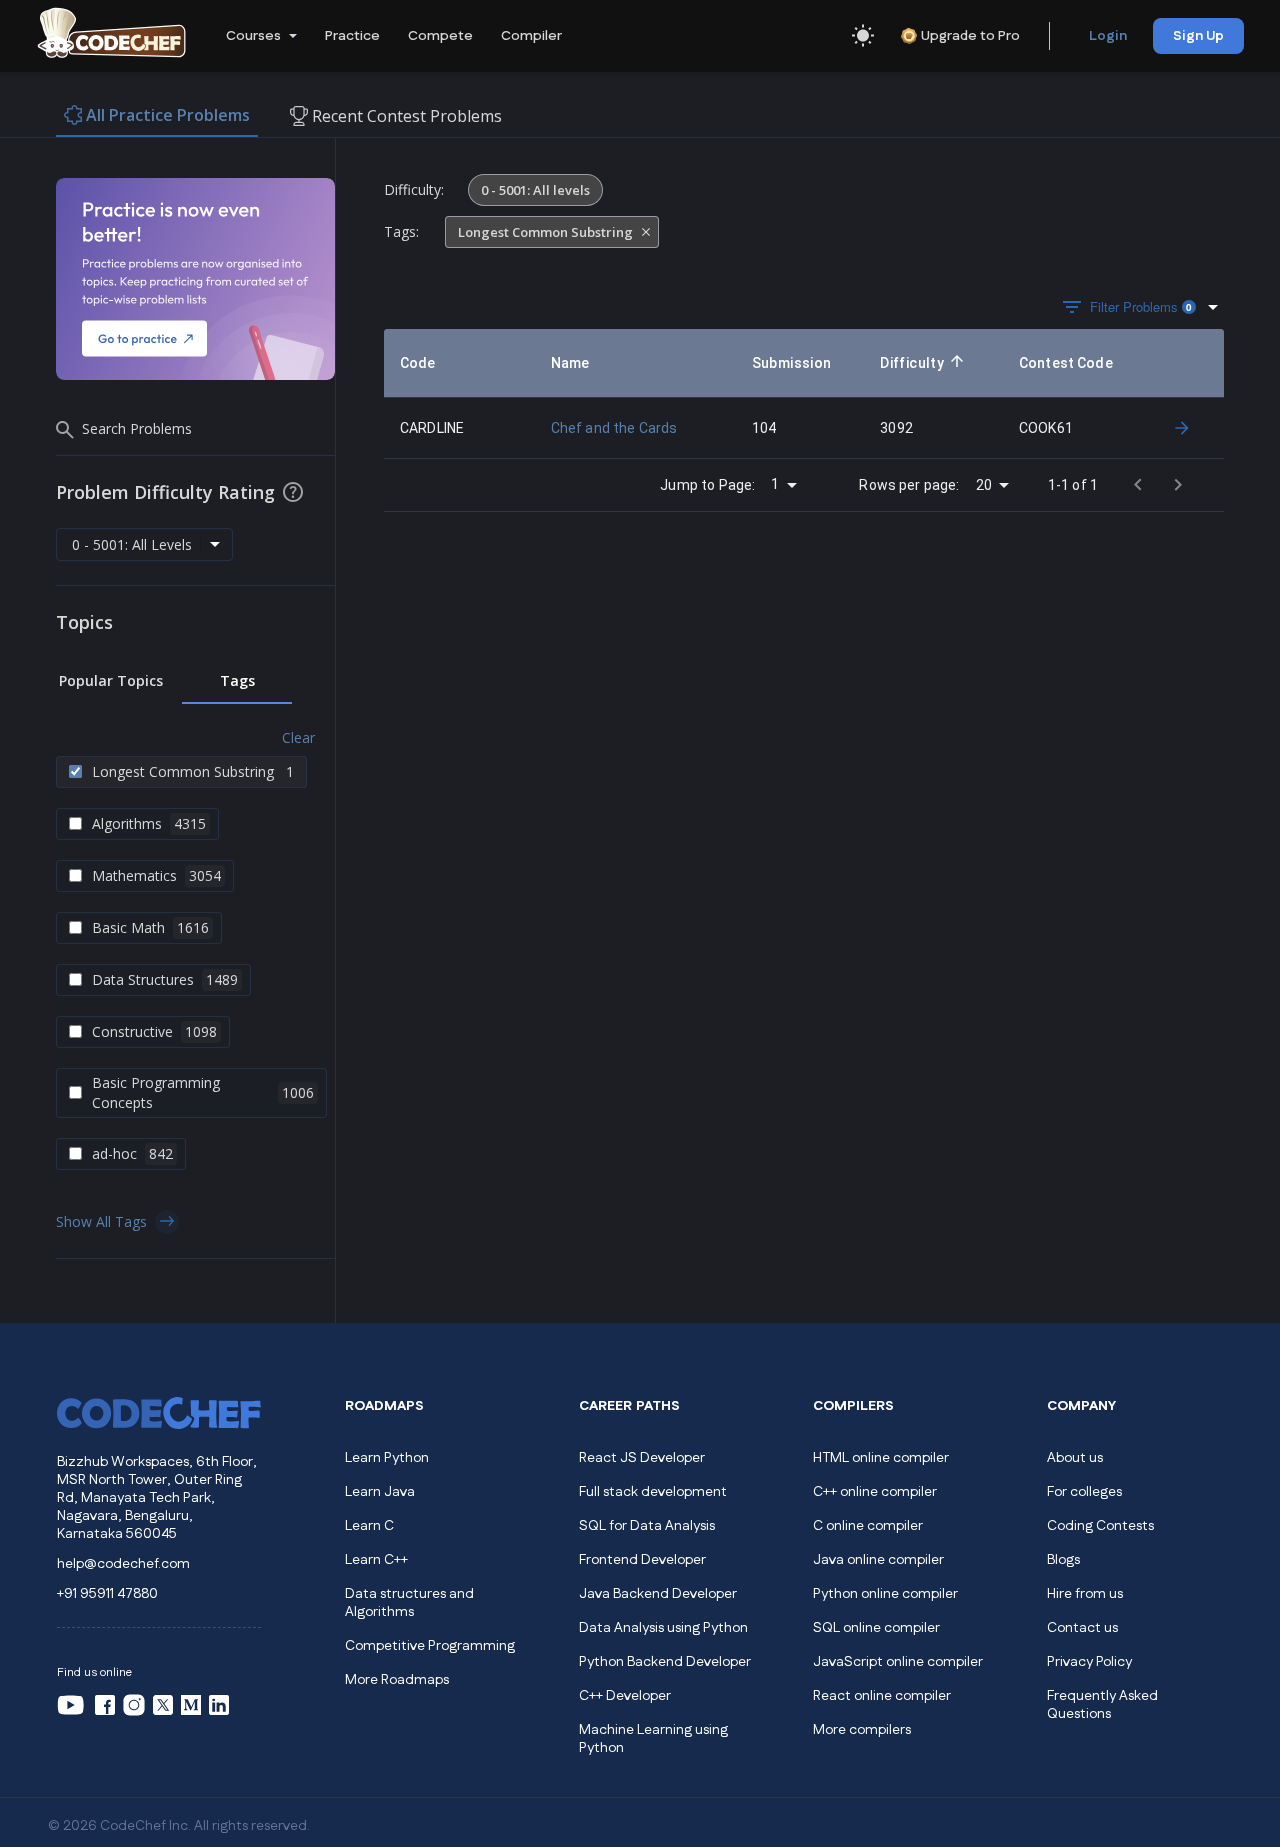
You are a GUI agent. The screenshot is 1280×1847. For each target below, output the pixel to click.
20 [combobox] (984, 485)
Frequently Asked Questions (1102, 1705)
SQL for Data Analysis (647, 1526)
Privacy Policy (1089, 1662)
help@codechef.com (123, 1564)
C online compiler (868, 1526)
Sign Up (1198, 36)
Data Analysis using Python (663, 1628)
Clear (298, 737)
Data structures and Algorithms (409, 1603)
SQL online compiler (876, 1628)
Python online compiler (885, 1594)
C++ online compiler (875, 1492)
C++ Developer (625, 1696)
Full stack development (653, 1492)
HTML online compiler (881, 1458)
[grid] (804, 394)
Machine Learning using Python (653, 1739)
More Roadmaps (397, 1680)
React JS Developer (642, 1458)
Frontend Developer (642, 1560)
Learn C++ (376, 1560)
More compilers (862, 1730)
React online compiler (882, 1696)
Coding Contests (1100, 1526)
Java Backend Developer (658, 1594)
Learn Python (387, 1458)
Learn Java (380, 1492)
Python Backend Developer (665, 1662)
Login (1108, 36)
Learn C (369, 1526)
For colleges (1084, 1492)
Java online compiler (878, 1560)
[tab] (111, 681)
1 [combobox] (775, 484)
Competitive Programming (430, 1646)
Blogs (1063, 1560)
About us (1075, 1458)
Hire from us (1085, 1594)
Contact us (1082, 1628)
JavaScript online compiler (898, 1662)
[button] (259, 36)
